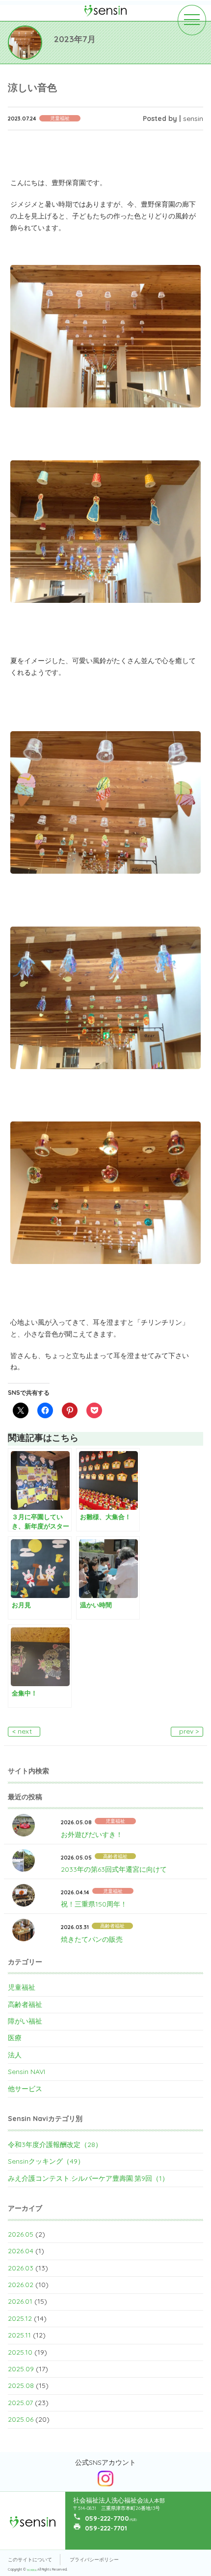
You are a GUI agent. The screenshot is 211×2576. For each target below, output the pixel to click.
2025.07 (20, 2403)
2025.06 (21, 2419)
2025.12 (20, 2318)
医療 (15, 2038)
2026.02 (21, 2285)
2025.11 (19, 2335)
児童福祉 (22, 1987)
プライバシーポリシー (94, 2560)
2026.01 (20, 2301)
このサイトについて (30, 2560)
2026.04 (21, 2251)
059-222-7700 (107, 2518)
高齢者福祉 (25, 2004)
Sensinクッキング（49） (46, 2161)
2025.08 (21, 2385)
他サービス (25, 2089)
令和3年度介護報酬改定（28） (55, 2145)
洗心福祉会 (32, 2570)
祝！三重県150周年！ (94, 1904)
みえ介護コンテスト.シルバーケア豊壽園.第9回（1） (88, 2178)
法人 (15, 2055)
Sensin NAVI (26, 2072)
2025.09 (21, 2369)
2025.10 (20, 2352)
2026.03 (21, 2268)
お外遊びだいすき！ (92, 1835)
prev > (189, 1731)
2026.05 (21, 2234)
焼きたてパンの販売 (92, 1939)
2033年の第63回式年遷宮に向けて (114, 1869)
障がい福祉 (25, 2021)
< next (22, 1731)
